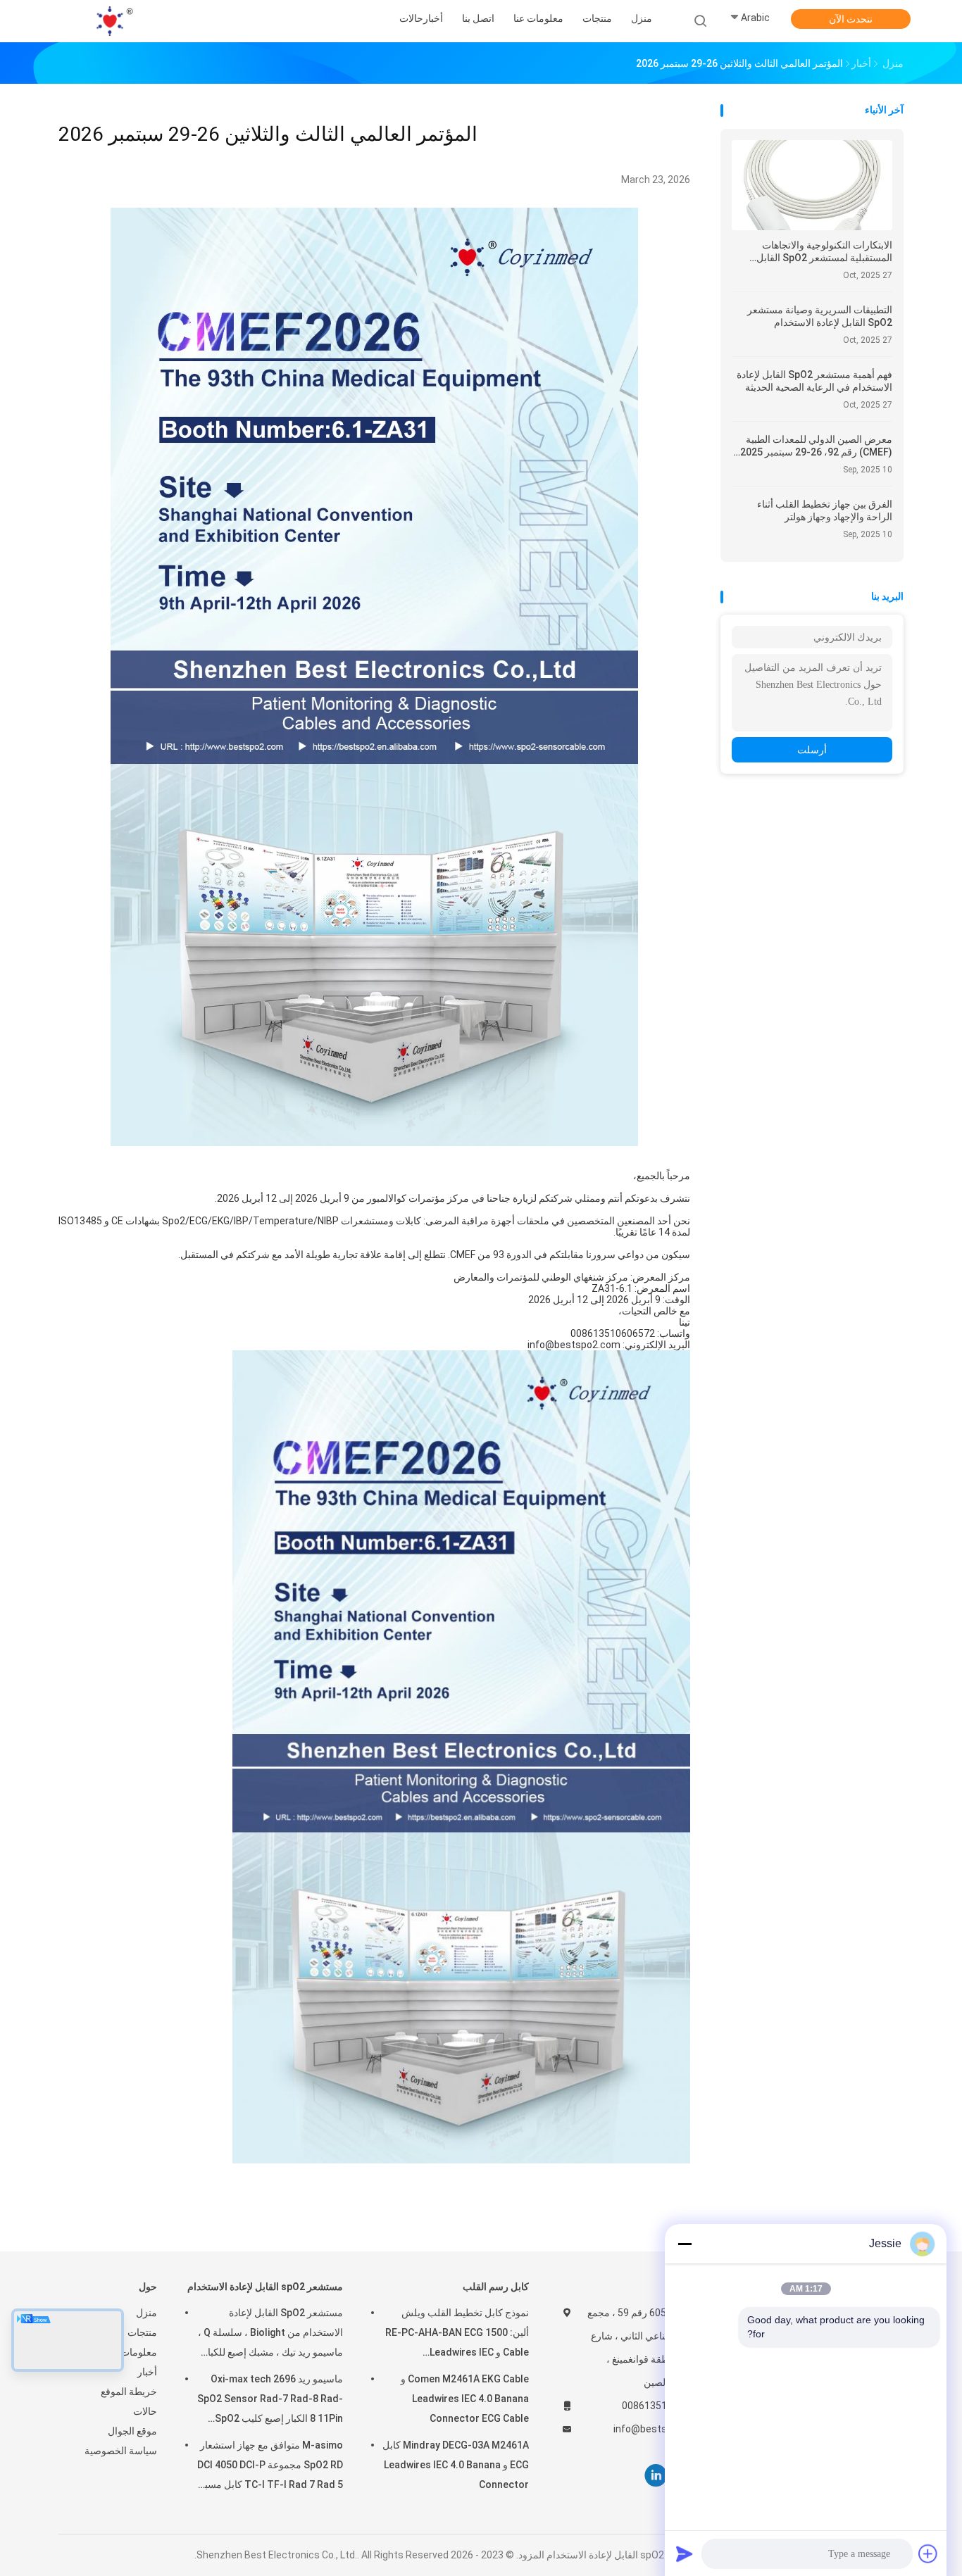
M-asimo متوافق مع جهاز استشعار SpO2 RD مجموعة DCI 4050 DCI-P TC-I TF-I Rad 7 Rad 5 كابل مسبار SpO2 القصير (270, 2467)
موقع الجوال (132, 2431)
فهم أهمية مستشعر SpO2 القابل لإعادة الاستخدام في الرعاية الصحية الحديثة (814, 381)
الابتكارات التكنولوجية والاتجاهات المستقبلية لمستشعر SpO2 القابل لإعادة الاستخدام (824, 252)
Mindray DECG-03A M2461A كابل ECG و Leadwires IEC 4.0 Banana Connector (456, 2465)
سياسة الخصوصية (121, 2451)
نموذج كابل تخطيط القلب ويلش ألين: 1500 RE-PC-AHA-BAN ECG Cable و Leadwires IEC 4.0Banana (457, 2335)
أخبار (147, 2372)
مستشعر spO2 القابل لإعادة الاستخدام (265, 2287)
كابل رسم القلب (496, 2287)
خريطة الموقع (129, 2392)
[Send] (685, 2553)
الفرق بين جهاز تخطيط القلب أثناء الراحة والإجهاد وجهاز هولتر (825, 510)
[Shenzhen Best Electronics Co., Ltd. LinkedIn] (656, 2476)
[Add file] (928, 2553)
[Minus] (685, 2244)
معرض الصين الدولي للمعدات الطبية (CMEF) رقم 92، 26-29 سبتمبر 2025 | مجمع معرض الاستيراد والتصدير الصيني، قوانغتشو (814, 446)
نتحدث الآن (851, 19)
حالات (145, 2411)
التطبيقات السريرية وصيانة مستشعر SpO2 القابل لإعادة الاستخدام (820, 316)
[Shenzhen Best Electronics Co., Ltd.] (113, 21)
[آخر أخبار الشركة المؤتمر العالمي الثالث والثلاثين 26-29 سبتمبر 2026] (375, 1142)
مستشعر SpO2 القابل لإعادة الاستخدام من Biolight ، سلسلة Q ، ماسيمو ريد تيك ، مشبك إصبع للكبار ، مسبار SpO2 (270, 2335)
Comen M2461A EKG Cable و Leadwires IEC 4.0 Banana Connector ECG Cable (465, 2399)
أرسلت (812, 750)
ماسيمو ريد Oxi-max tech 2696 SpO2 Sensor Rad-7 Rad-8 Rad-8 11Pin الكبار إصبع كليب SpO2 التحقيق (270, 2401)
